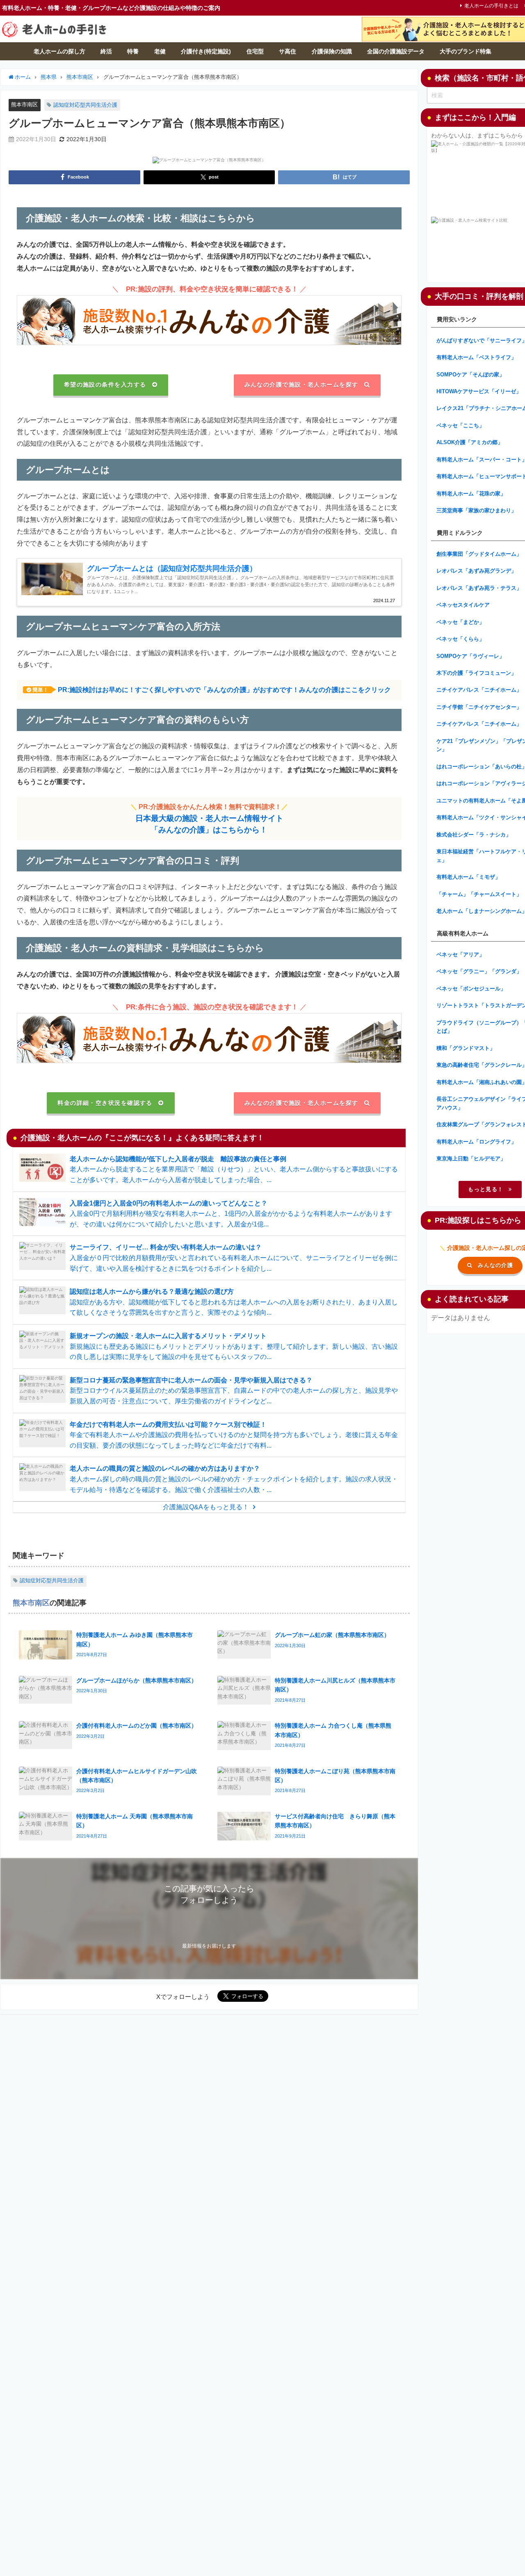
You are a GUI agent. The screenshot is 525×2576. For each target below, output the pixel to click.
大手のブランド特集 (466, 51)
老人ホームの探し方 (59, 51)
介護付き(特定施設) (206, 51)
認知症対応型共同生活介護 (85, 105)
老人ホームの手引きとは (491, 6)
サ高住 (288, 51)
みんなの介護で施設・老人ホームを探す (301, 385)
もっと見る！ (486, 1189)
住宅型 (255, 51)
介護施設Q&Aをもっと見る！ (206, 1507)
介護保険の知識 (332, 51)
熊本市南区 (24, 104)
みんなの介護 (495, 1265)
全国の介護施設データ (396, 51)
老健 (160, 51)
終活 (106, 51)
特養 (133, 51)
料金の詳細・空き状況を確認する (105, 1103)
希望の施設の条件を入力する (105, 385)
